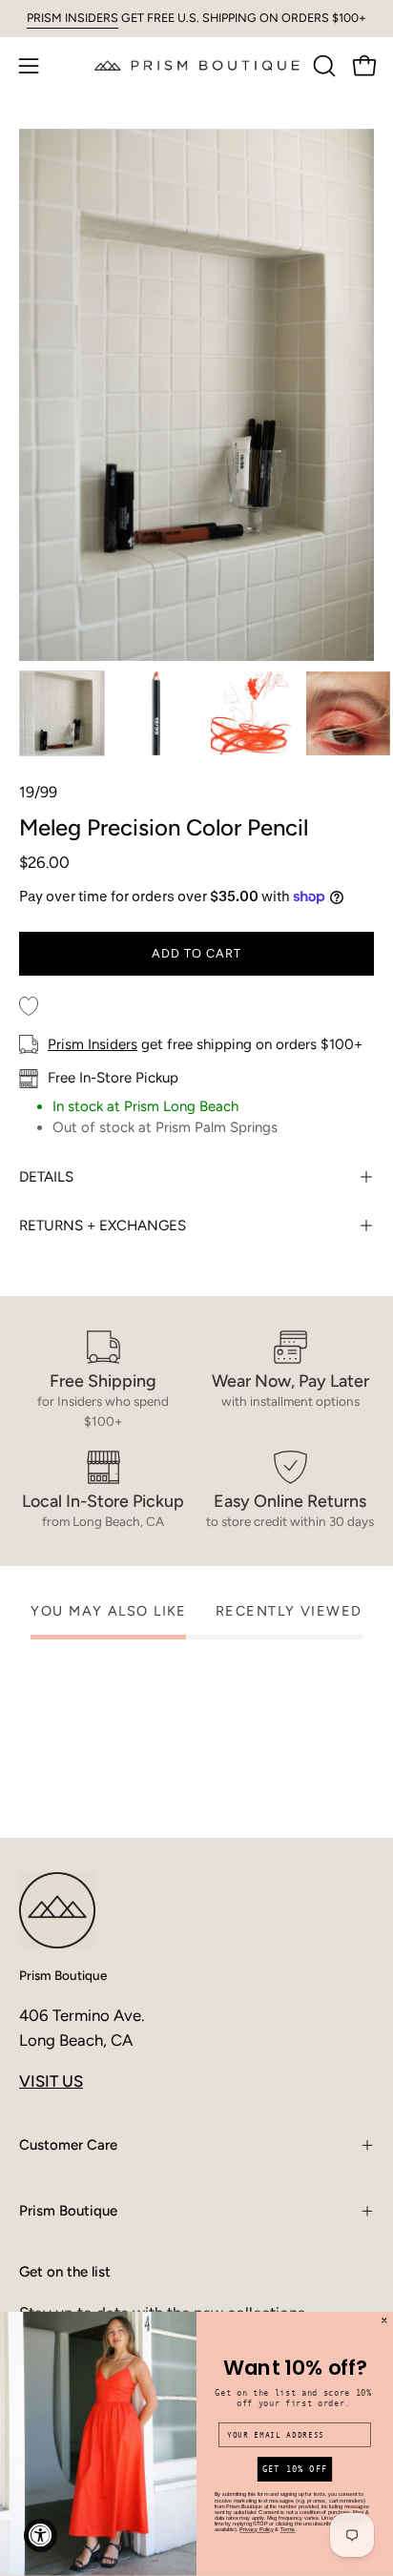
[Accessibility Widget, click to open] (41, 2535)
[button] (322, 66)
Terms (288, 2530)
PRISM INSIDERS (72, 18)
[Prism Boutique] (197, 65)
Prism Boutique (63, 1975)
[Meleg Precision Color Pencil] (62, 713)
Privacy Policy (257, 2530)
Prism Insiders (93, 1044)
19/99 (38, 792)
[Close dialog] (384, 2320)
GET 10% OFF (295, 2469)
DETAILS (46, 1177)
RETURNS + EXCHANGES (103, 1226)
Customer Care (68, 2145)
